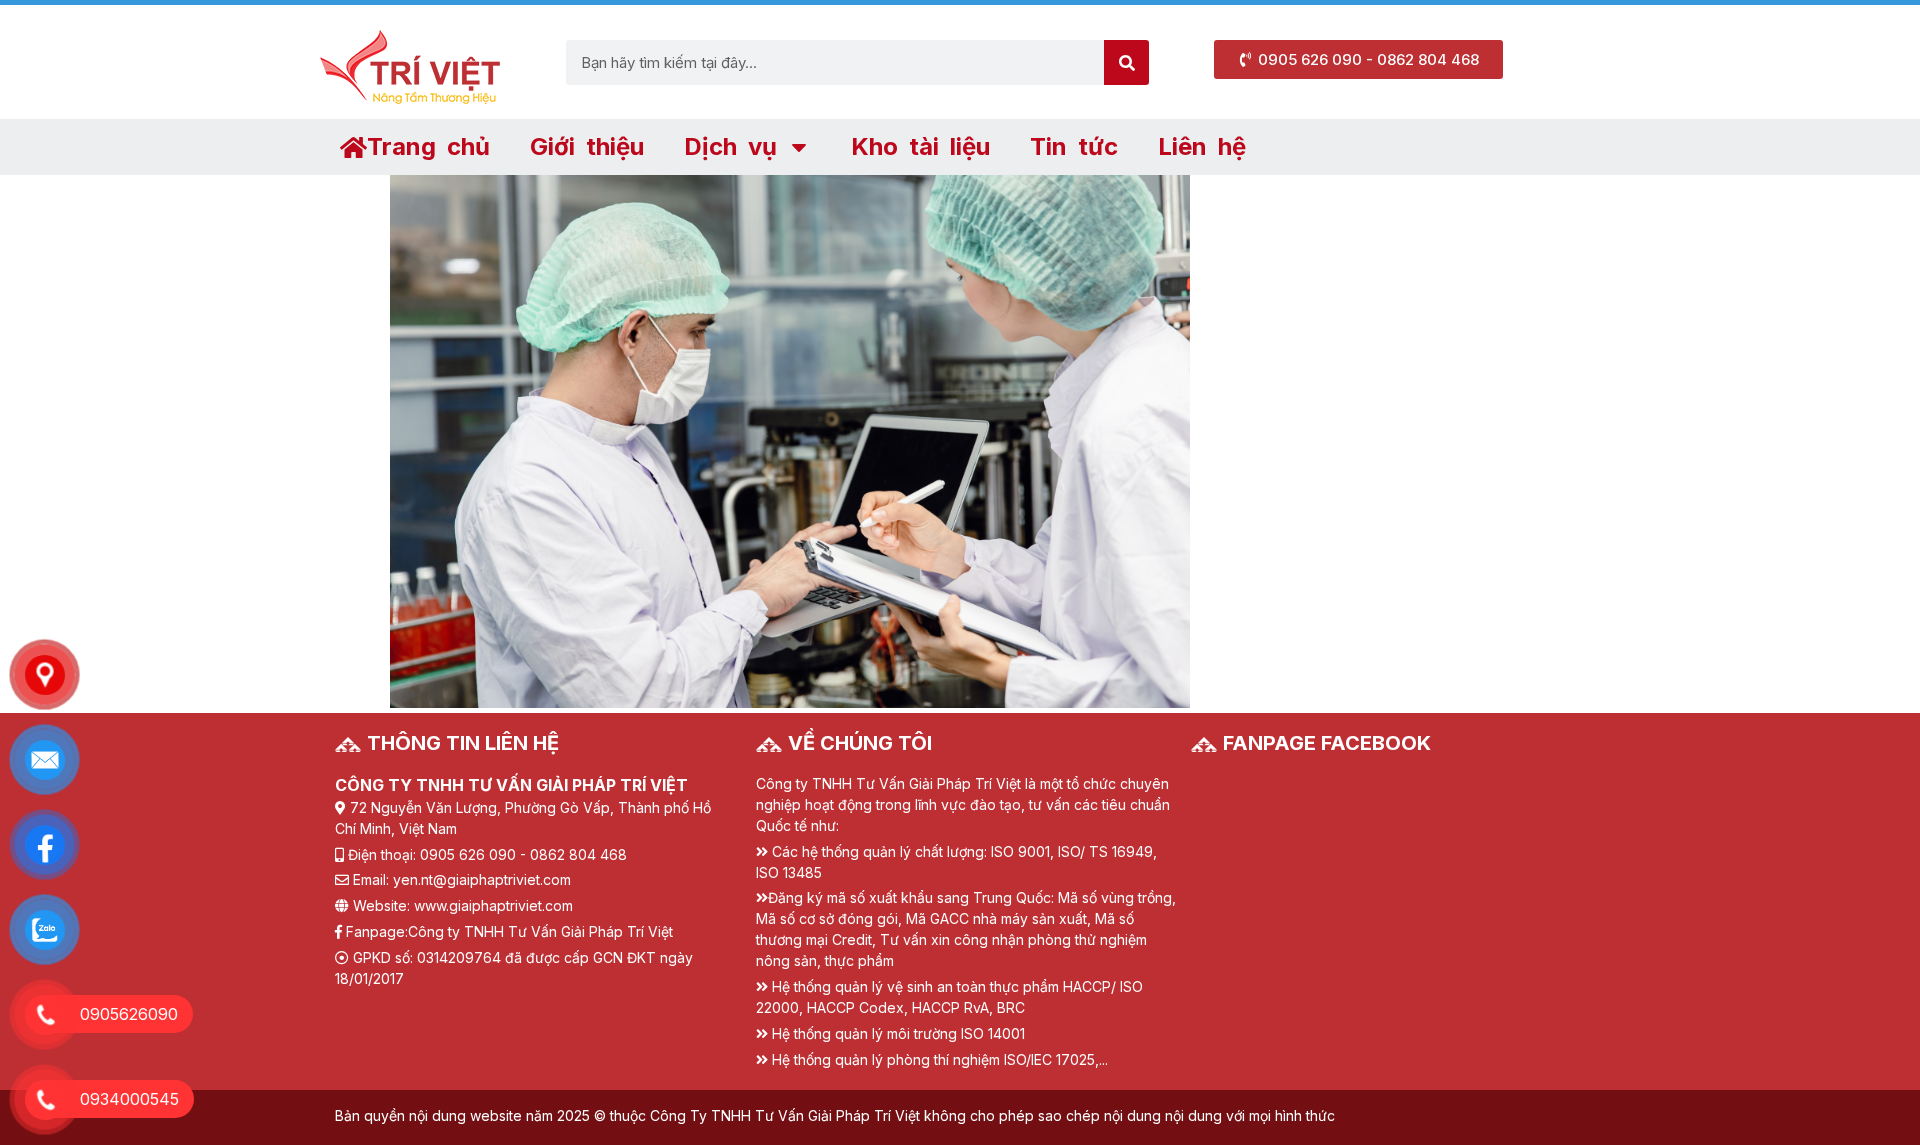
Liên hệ (1202, 146)
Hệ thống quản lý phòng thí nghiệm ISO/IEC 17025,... (940, 1059)
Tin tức (1074, 146)
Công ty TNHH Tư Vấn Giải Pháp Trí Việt (540, 931)
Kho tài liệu (920, 146)
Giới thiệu (587, 146)
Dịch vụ (730, 146)
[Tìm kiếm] (1126, 62)
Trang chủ (428, 146)
